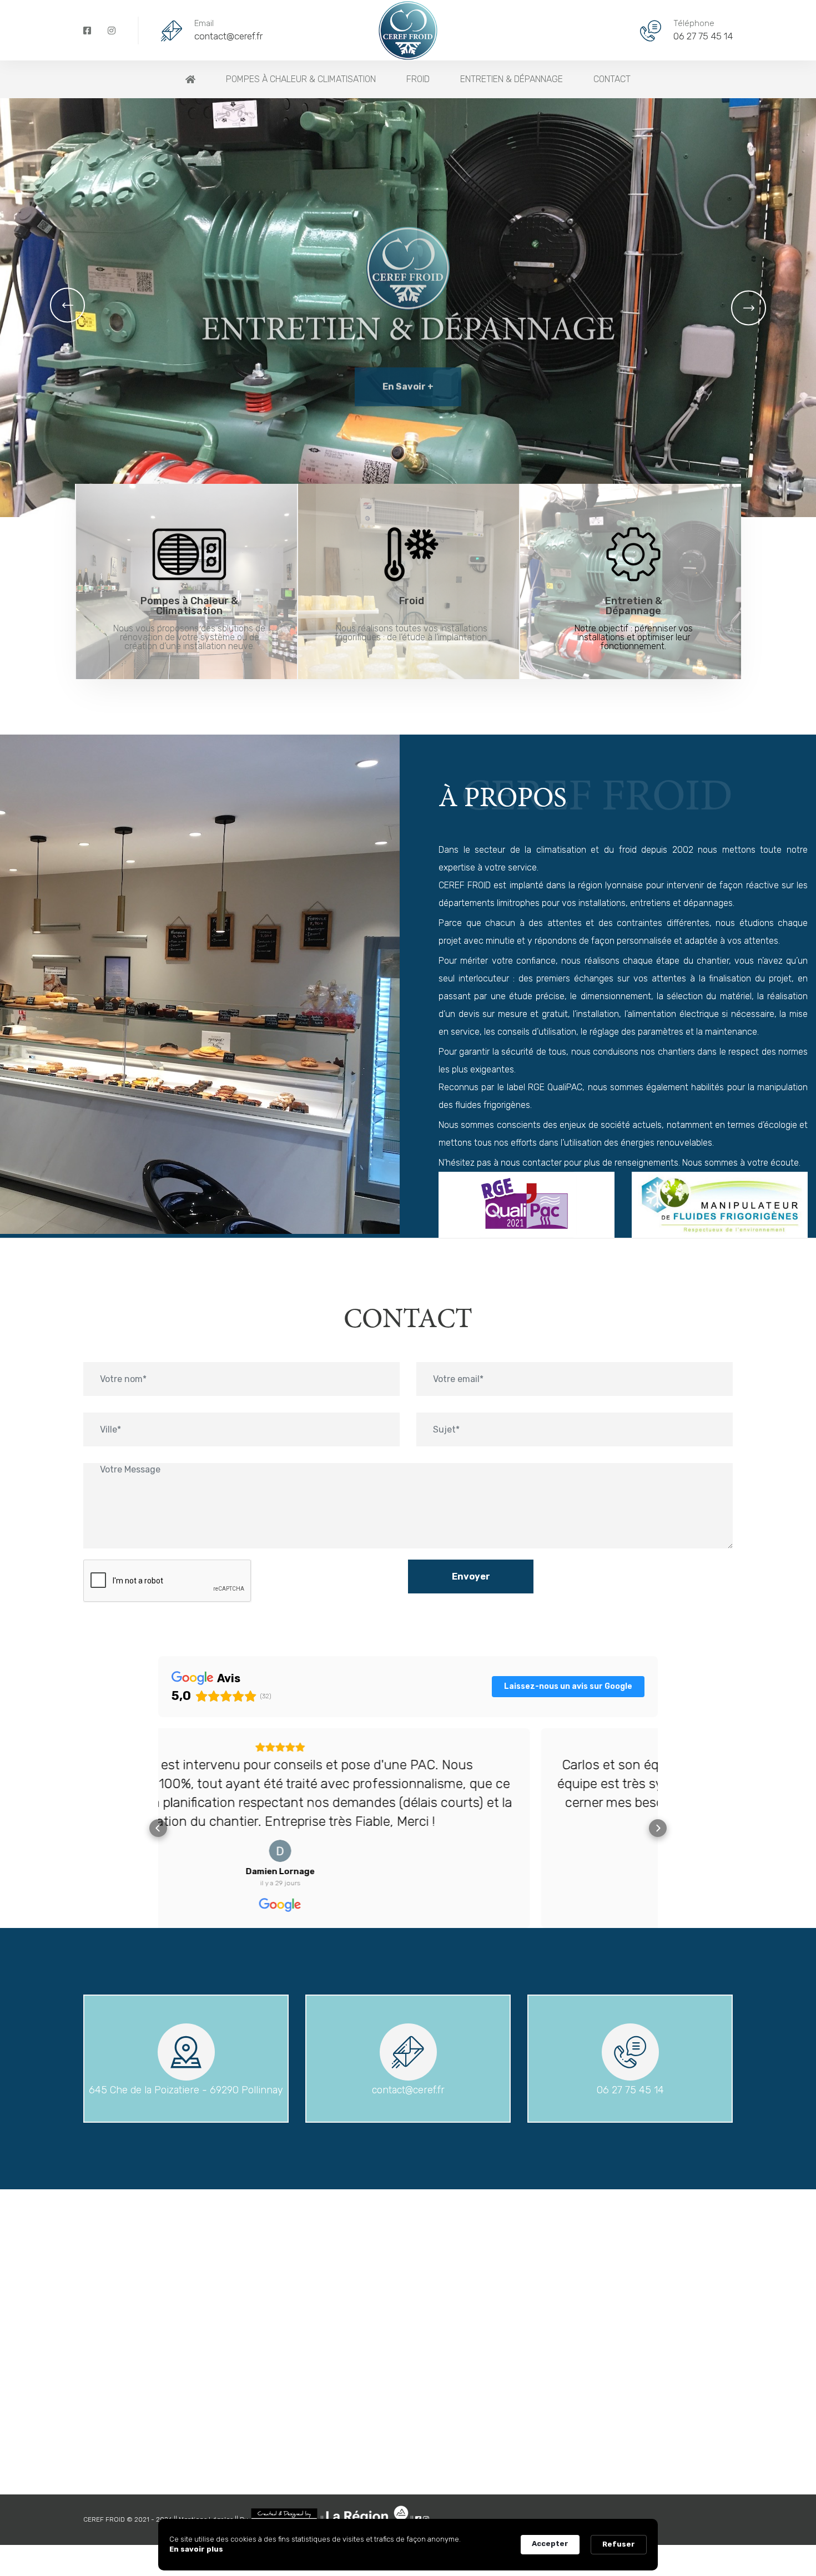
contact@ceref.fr (228, 36)
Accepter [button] (550, 2544)
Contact (612, 79)
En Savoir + (408, 429)
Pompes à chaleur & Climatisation (301, 79)
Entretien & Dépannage (512, 79)
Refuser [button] (619, 2544)
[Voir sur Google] (408, 1851)
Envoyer (471, 1577)
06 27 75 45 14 (703, 36)
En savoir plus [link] (196, 2549)
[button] (67, 305)
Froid (418, 79)
